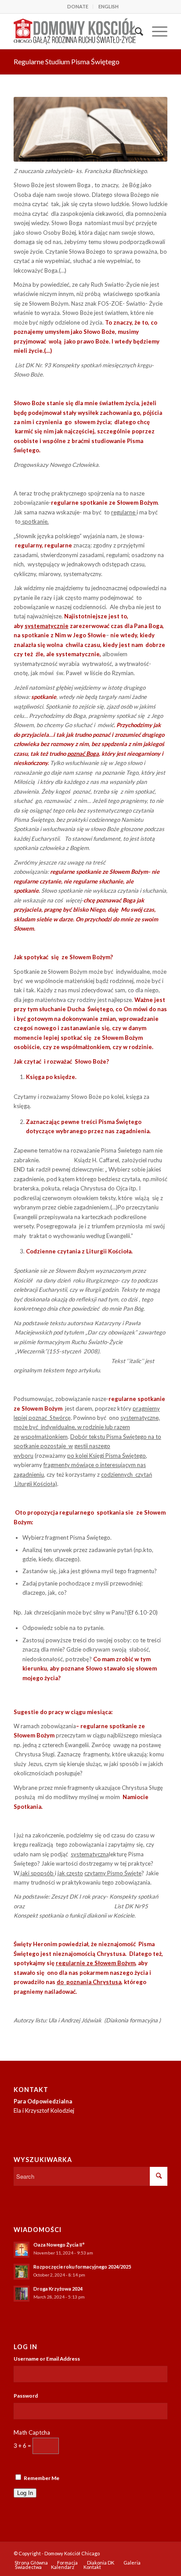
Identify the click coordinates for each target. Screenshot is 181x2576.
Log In (25, 2493)
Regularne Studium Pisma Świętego (67, 61)
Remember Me (42, 2478)
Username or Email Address (47, 2359)
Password (26, 2396)
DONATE (78, 6)
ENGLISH (109, 6)
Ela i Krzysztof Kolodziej (44, 2110)
